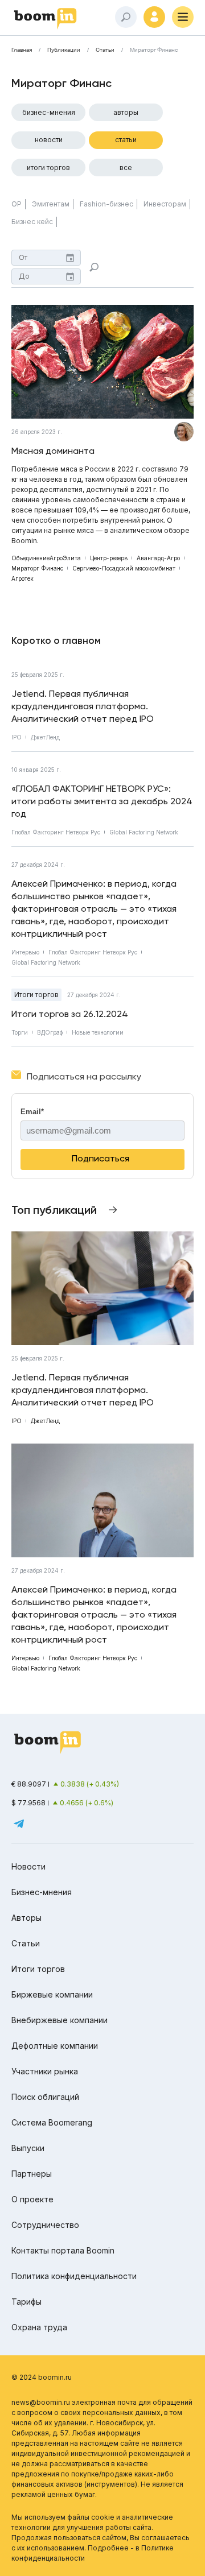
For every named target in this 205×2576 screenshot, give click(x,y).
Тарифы (26, 2302)
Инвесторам (165, 204)
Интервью (25, 952)
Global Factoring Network (144, 832)
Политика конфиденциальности (74, 2276)
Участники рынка (45, 2071)
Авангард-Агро (158, 558)
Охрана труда (39, 2327)
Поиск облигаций (45, 2097)
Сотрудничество (45, 2225)
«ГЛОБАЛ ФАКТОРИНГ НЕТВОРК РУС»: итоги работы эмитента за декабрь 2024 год (102, 801)
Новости (49, 140)
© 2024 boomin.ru (42, 2377)
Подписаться (101, 1158)
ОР (17, 204)
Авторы (126, 112)
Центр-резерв (109, 558)
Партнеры (32, 2174)
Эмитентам (51, 204)
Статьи (105, 50)
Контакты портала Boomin (63, 2250)
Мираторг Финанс (37, 568)
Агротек (22, 578)
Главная (22, 50)
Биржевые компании (52, 1994)
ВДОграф (50, 1032)
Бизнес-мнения (49, 112)
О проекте (32, 2199)
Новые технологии (98, 1032)
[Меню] (183, 17)
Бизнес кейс (32, 222)
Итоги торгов (48, 168)
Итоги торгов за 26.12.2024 (70, 1014)
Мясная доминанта (53, 451)
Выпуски (28, 2148)
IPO (17, 737)
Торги (20, 1032)
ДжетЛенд (45, 737)
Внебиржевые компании (60, 2020)
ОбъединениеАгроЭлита (46, 558)
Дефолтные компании (55, 2046)
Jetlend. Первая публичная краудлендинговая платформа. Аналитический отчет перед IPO (83, 706)
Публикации (64, 50)
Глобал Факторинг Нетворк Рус (56, 832)
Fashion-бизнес (106, 204)
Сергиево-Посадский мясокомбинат (124, 568)
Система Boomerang (52, 2122)
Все (126, 168)
